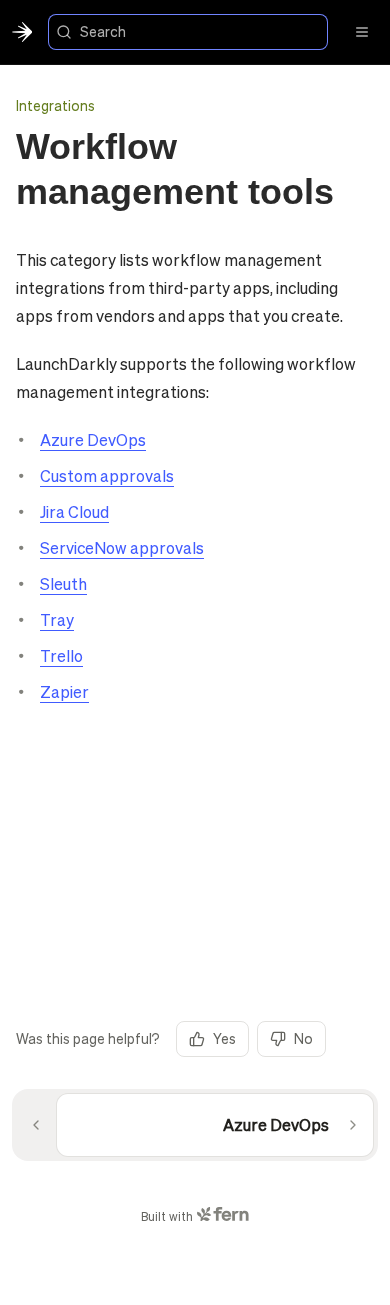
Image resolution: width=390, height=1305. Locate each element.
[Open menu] (362, 32)
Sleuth (63, 583)
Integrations (55, 105)
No (303, 1038)
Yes (224, 1038)
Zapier (64, 691)
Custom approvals (107, 475)
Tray (57, 619)
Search (103, 31)
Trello (61, 655)
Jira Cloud (74, 511)
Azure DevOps (93, 439)
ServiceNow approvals (122, 547)
